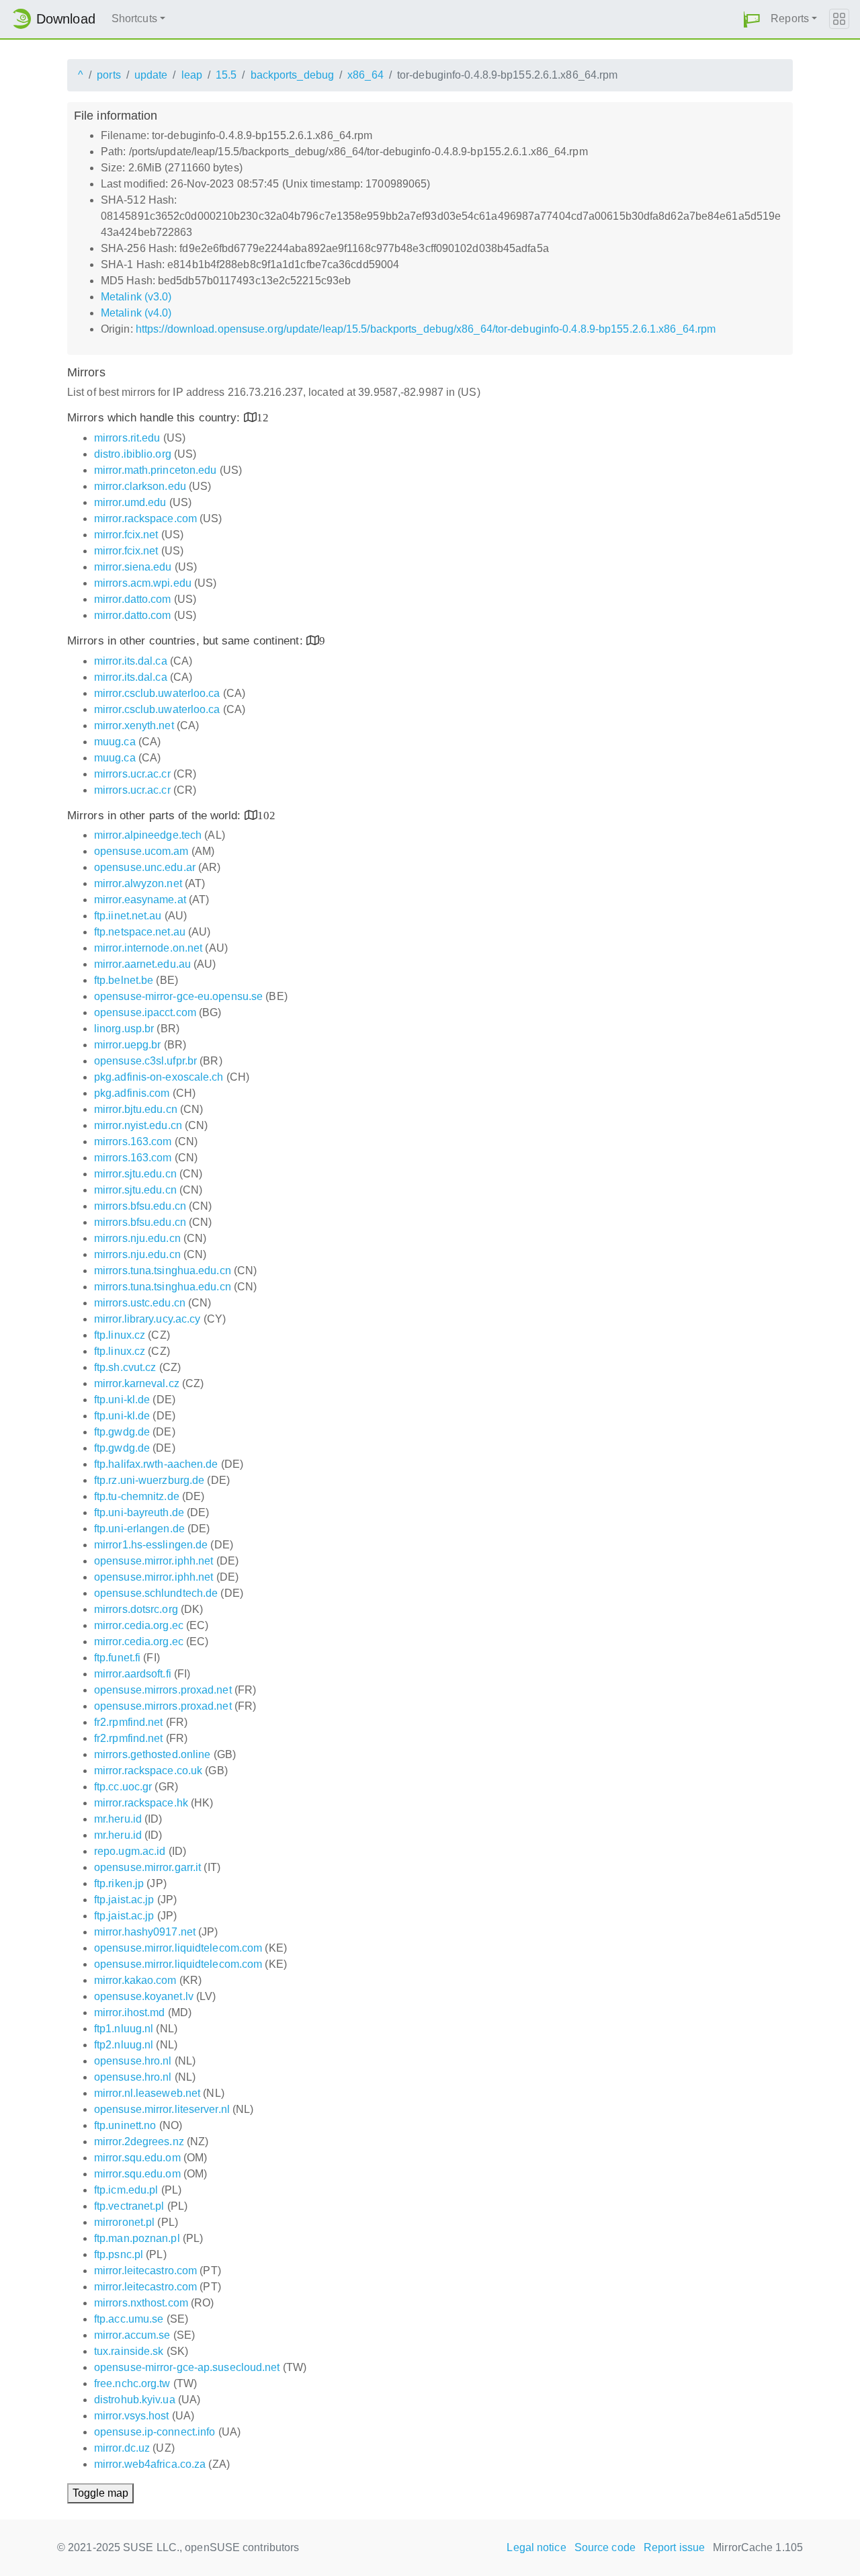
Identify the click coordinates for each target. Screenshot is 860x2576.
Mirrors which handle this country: (156, 418)
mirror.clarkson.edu (140, 486)
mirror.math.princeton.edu (156, 470)
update (151, 75)
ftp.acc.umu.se (129, 2319)
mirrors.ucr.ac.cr (132, 774)
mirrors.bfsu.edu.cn (140, 1206)
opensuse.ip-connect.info (155, 2432)
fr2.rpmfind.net (129, 1722)
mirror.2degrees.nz (139, 2142)
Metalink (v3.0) (136, 297)
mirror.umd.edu (130, 502)
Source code (605, 2547)
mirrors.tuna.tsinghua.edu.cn (163, 1271)
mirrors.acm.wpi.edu (143, 583)
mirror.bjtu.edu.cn (136, 1109)
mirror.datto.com (133, 599)
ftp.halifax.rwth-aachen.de (156, 1464)
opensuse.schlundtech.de (156, 1593)
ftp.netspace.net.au (140, 932)
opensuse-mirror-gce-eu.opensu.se (178, 996)
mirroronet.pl (124, 2222)
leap (192, 75)
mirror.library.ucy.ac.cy (147, 1319)
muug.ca (115, 742)
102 (266, 815)
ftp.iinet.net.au (128, 916)
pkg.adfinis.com (132, 1093)
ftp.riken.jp (119, 1883)
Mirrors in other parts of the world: (156, 816)
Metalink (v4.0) (136, 313)
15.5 (226, 75)
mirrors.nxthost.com (141, 2303)
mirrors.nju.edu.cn (137, 1238)
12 (263, 417)
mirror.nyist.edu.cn (138, 1125)
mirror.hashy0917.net (145, 1932)
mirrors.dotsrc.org (136, 1609)
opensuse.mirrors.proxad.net (163, 1690)
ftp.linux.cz (120, 1335)
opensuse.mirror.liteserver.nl (162, 2109)
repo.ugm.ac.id (130, 1851)
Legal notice (536, 2547)
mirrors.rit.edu (127, 438)
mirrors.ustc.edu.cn (140, 1303)
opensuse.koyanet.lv (144, 1996)
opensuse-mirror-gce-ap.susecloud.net (187, 2367)
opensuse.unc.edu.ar (145, 867)
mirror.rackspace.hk (141, 1803)
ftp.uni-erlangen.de (139, 1529)
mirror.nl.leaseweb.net (147, 2093)
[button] (752, 19)
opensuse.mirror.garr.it (147, 1867)
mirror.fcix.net (126, 535)
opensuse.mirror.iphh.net (154, 1561)
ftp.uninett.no (125, 2125)
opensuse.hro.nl (133, 2061)
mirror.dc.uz (122, 2448)
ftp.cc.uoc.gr (123, 1787)
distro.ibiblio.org (133, 454)
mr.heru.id (118, 1819)
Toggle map (100, 2493)
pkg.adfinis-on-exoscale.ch (159, 1077)
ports (109, 75)
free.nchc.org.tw (132, 2383)
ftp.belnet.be (124, 980)
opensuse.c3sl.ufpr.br (145, 1061)
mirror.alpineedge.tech (148, 835)
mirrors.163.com (133, 1141)
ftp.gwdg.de (122, 1432)
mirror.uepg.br (127, 1045)
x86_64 (365, 75)
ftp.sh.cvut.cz (125, 1367)
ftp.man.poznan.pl (137, 2238)
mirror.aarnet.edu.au (142, 964)
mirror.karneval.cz (137, 1383)
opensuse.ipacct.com (145, 1012)
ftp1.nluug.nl (124, 2029)
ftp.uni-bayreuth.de (139, 1512)
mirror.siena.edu (133, 567)
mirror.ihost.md (130, 2012)
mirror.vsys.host (132, 2416)
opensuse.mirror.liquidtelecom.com (178, 1948)
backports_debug (293, 75)
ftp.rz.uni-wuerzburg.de (149, 1480)
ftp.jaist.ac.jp (124, 1900)
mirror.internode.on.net (148, 948)
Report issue (674, 2547)
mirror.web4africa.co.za (150, 2464)
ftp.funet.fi (117, 1658)
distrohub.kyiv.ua (135, 2400)
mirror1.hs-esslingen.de (151, 1545)
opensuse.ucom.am (141, 851)
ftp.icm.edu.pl (126, 2190)
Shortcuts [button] (134, 18)
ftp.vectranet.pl (129, 2206)
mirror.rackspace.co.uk (148, 1771)
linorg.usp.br (124, 1029)
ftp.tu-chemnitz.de (137, 1496)
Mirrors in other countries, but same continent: (187, 641)
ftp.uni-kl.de (122, 1400)
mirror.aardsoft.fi (133, 1674)
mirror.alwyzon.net (138, 883)
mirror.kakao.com (135, 1980)
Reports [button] (790, 18)
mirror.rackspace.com (145, 518)
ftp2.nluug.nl (124, 2045)
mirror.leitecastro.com (145, 2271)
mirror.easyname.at (140, 900)
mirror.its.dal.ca (131, 661)
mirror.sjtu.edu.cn (135, 1174)
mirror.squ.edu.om (137, 2158)
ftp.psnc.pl (119, 2254)
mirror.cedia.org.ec (139, 1625)
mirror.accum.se (132, 2335)
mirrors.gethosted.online (152, 1754)
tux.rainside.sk (129, 2351)
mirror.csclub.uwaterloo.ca (157, 693)
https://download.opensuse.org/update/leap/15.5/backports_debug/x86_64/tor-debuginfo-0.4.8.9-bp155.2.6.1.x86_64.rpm (426, 329)
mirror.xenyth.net (134, 725)
